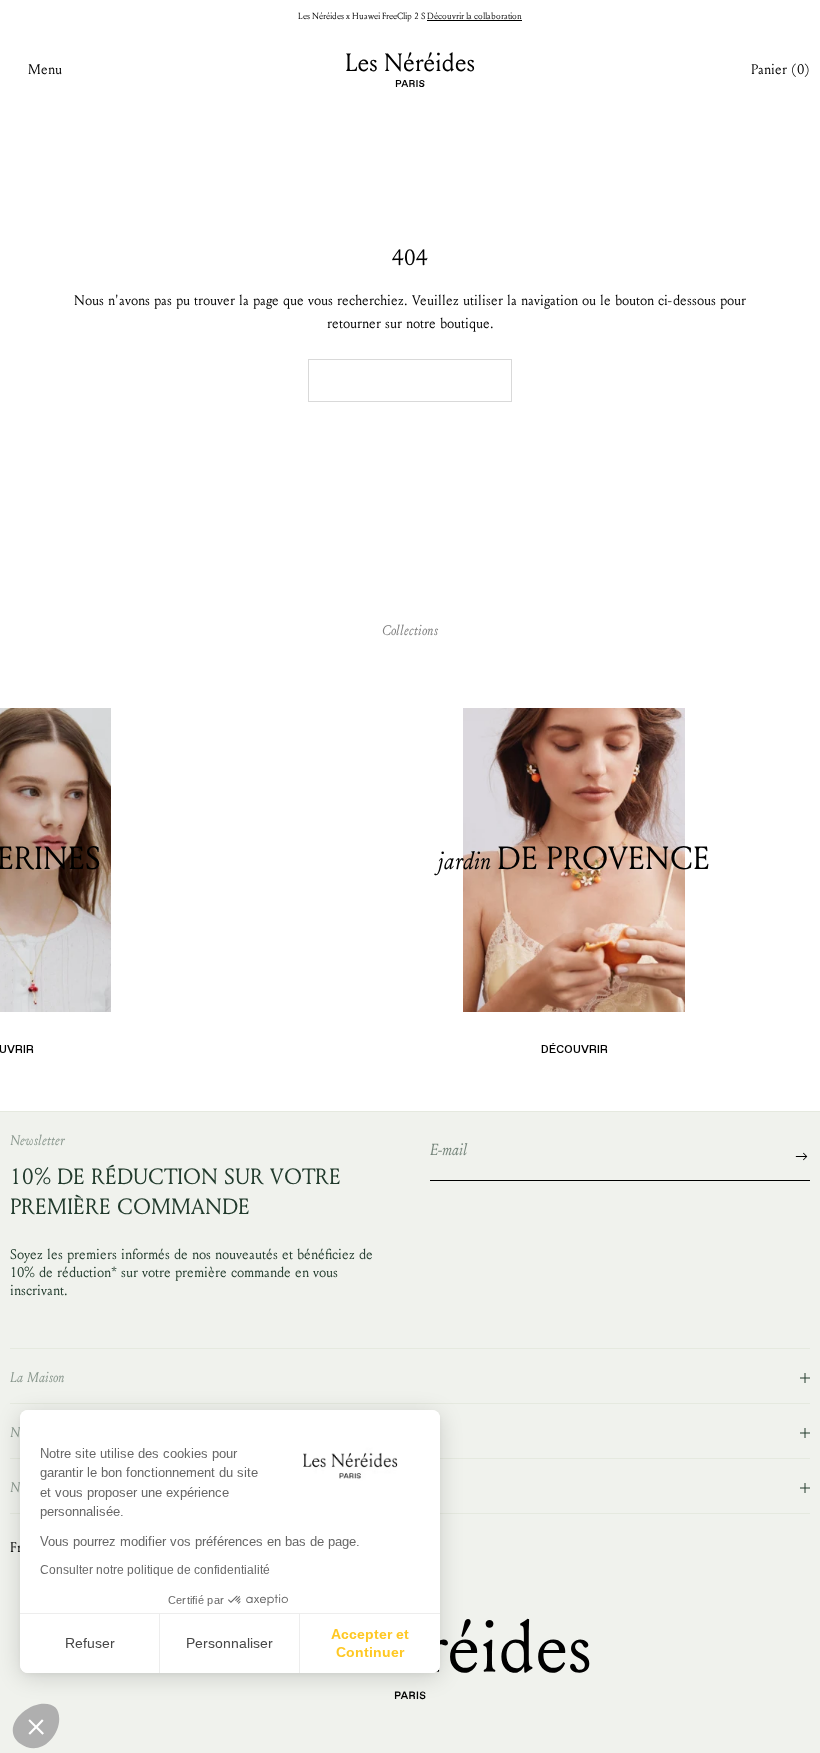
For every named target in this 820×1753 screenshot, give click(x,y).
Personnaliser (229, 1643)
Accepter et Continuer (370, 1643)
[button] (36, 1726)
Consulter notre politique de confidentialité (155, 1570)
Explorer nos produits (410, 379)
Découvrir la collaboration (474, 16)
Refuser (90, 1643)
